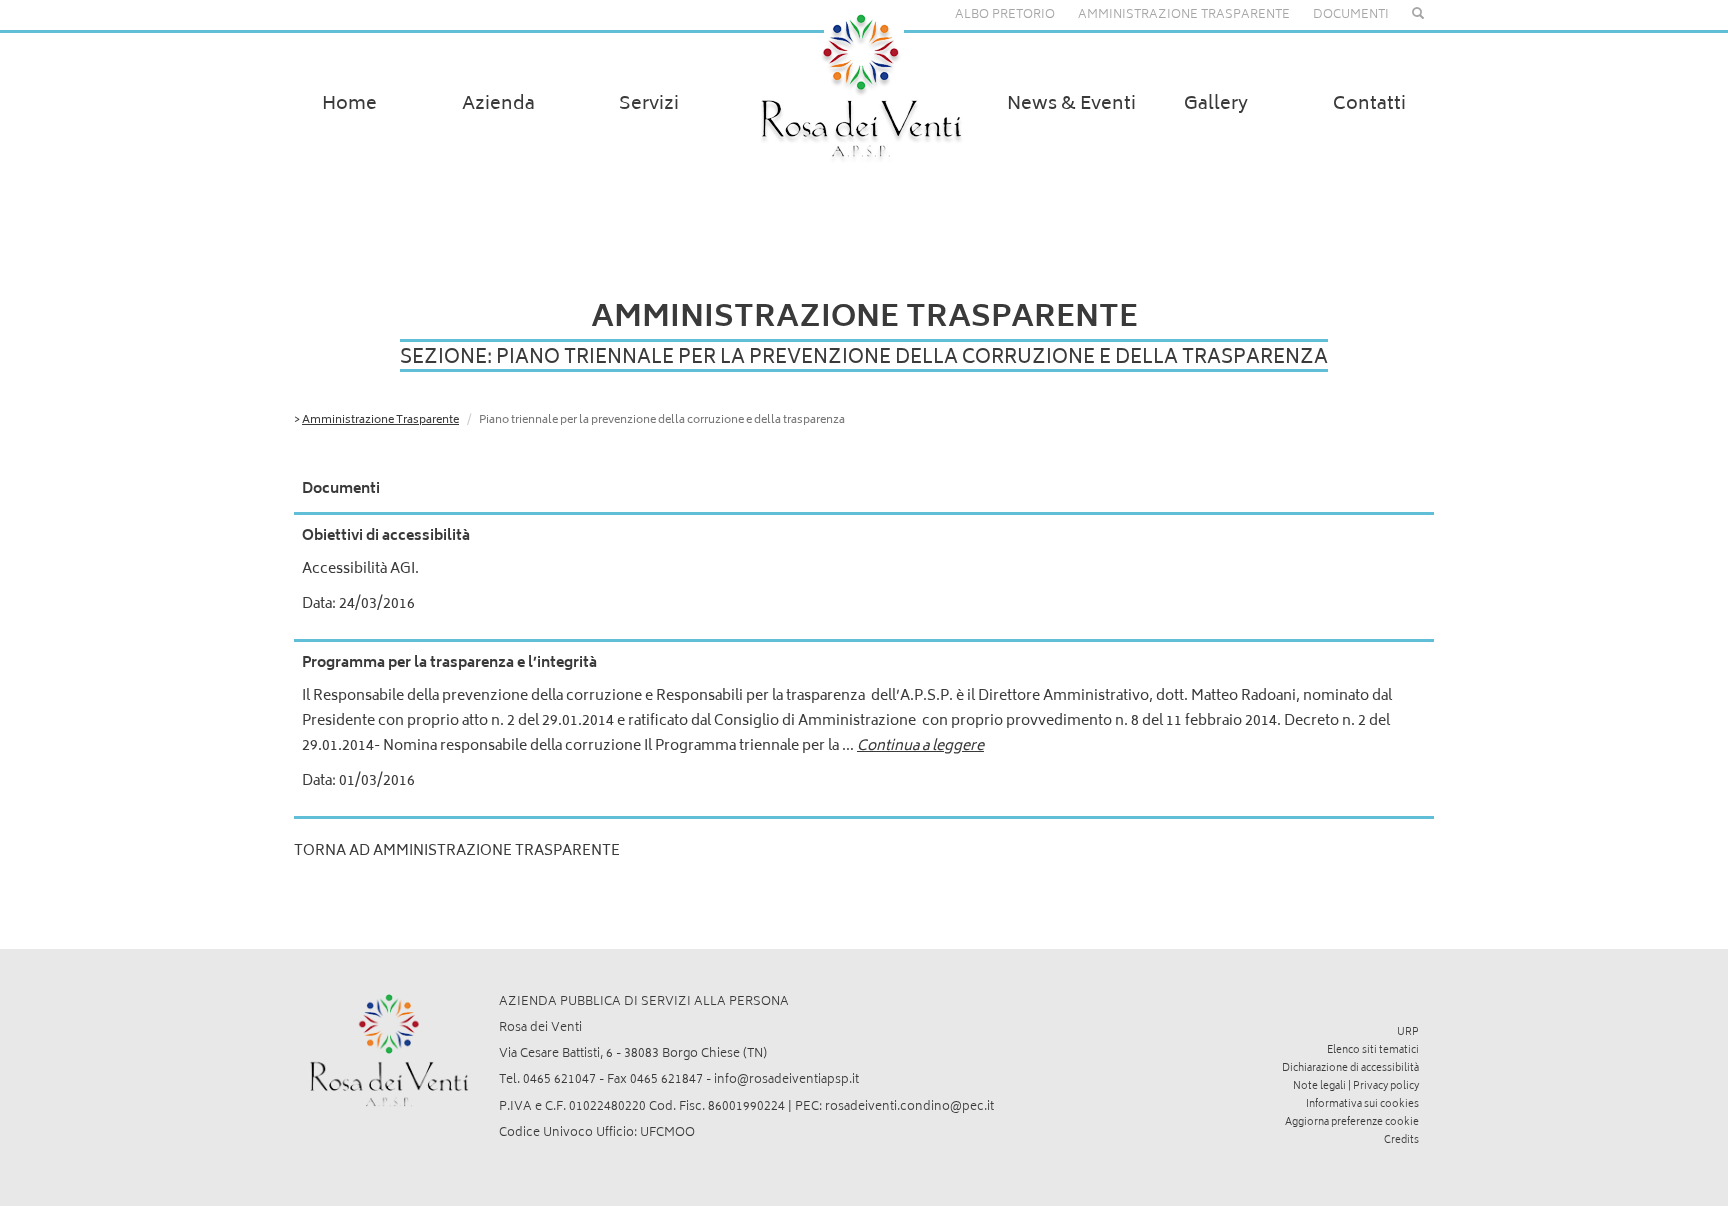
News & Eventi (1071, 104)
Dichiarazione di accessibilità (1350, 1069)
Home (349, 104)
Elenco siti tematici (1373, 1051)
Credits (1401, 1141)
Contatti (1369, 104)
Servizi (649, 104)
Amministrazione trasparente (1184, 15)
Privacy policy (1386, 1087)
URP (1408, 1033)
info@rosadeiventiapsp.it (786, 1080)
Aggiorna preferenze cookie (1352, 1123)
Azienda (498, 104)
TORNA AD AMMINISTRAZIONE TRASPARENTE (457, 851)
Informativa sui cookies (1362, 1105)
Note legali (1319, 1087)
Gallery (1216, 104)
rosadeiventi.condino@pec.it (909, 1107)
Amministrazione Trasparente (380, 420)
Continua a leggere (920, 746)
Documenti (1351, 15)
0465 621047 (559, 1080)
